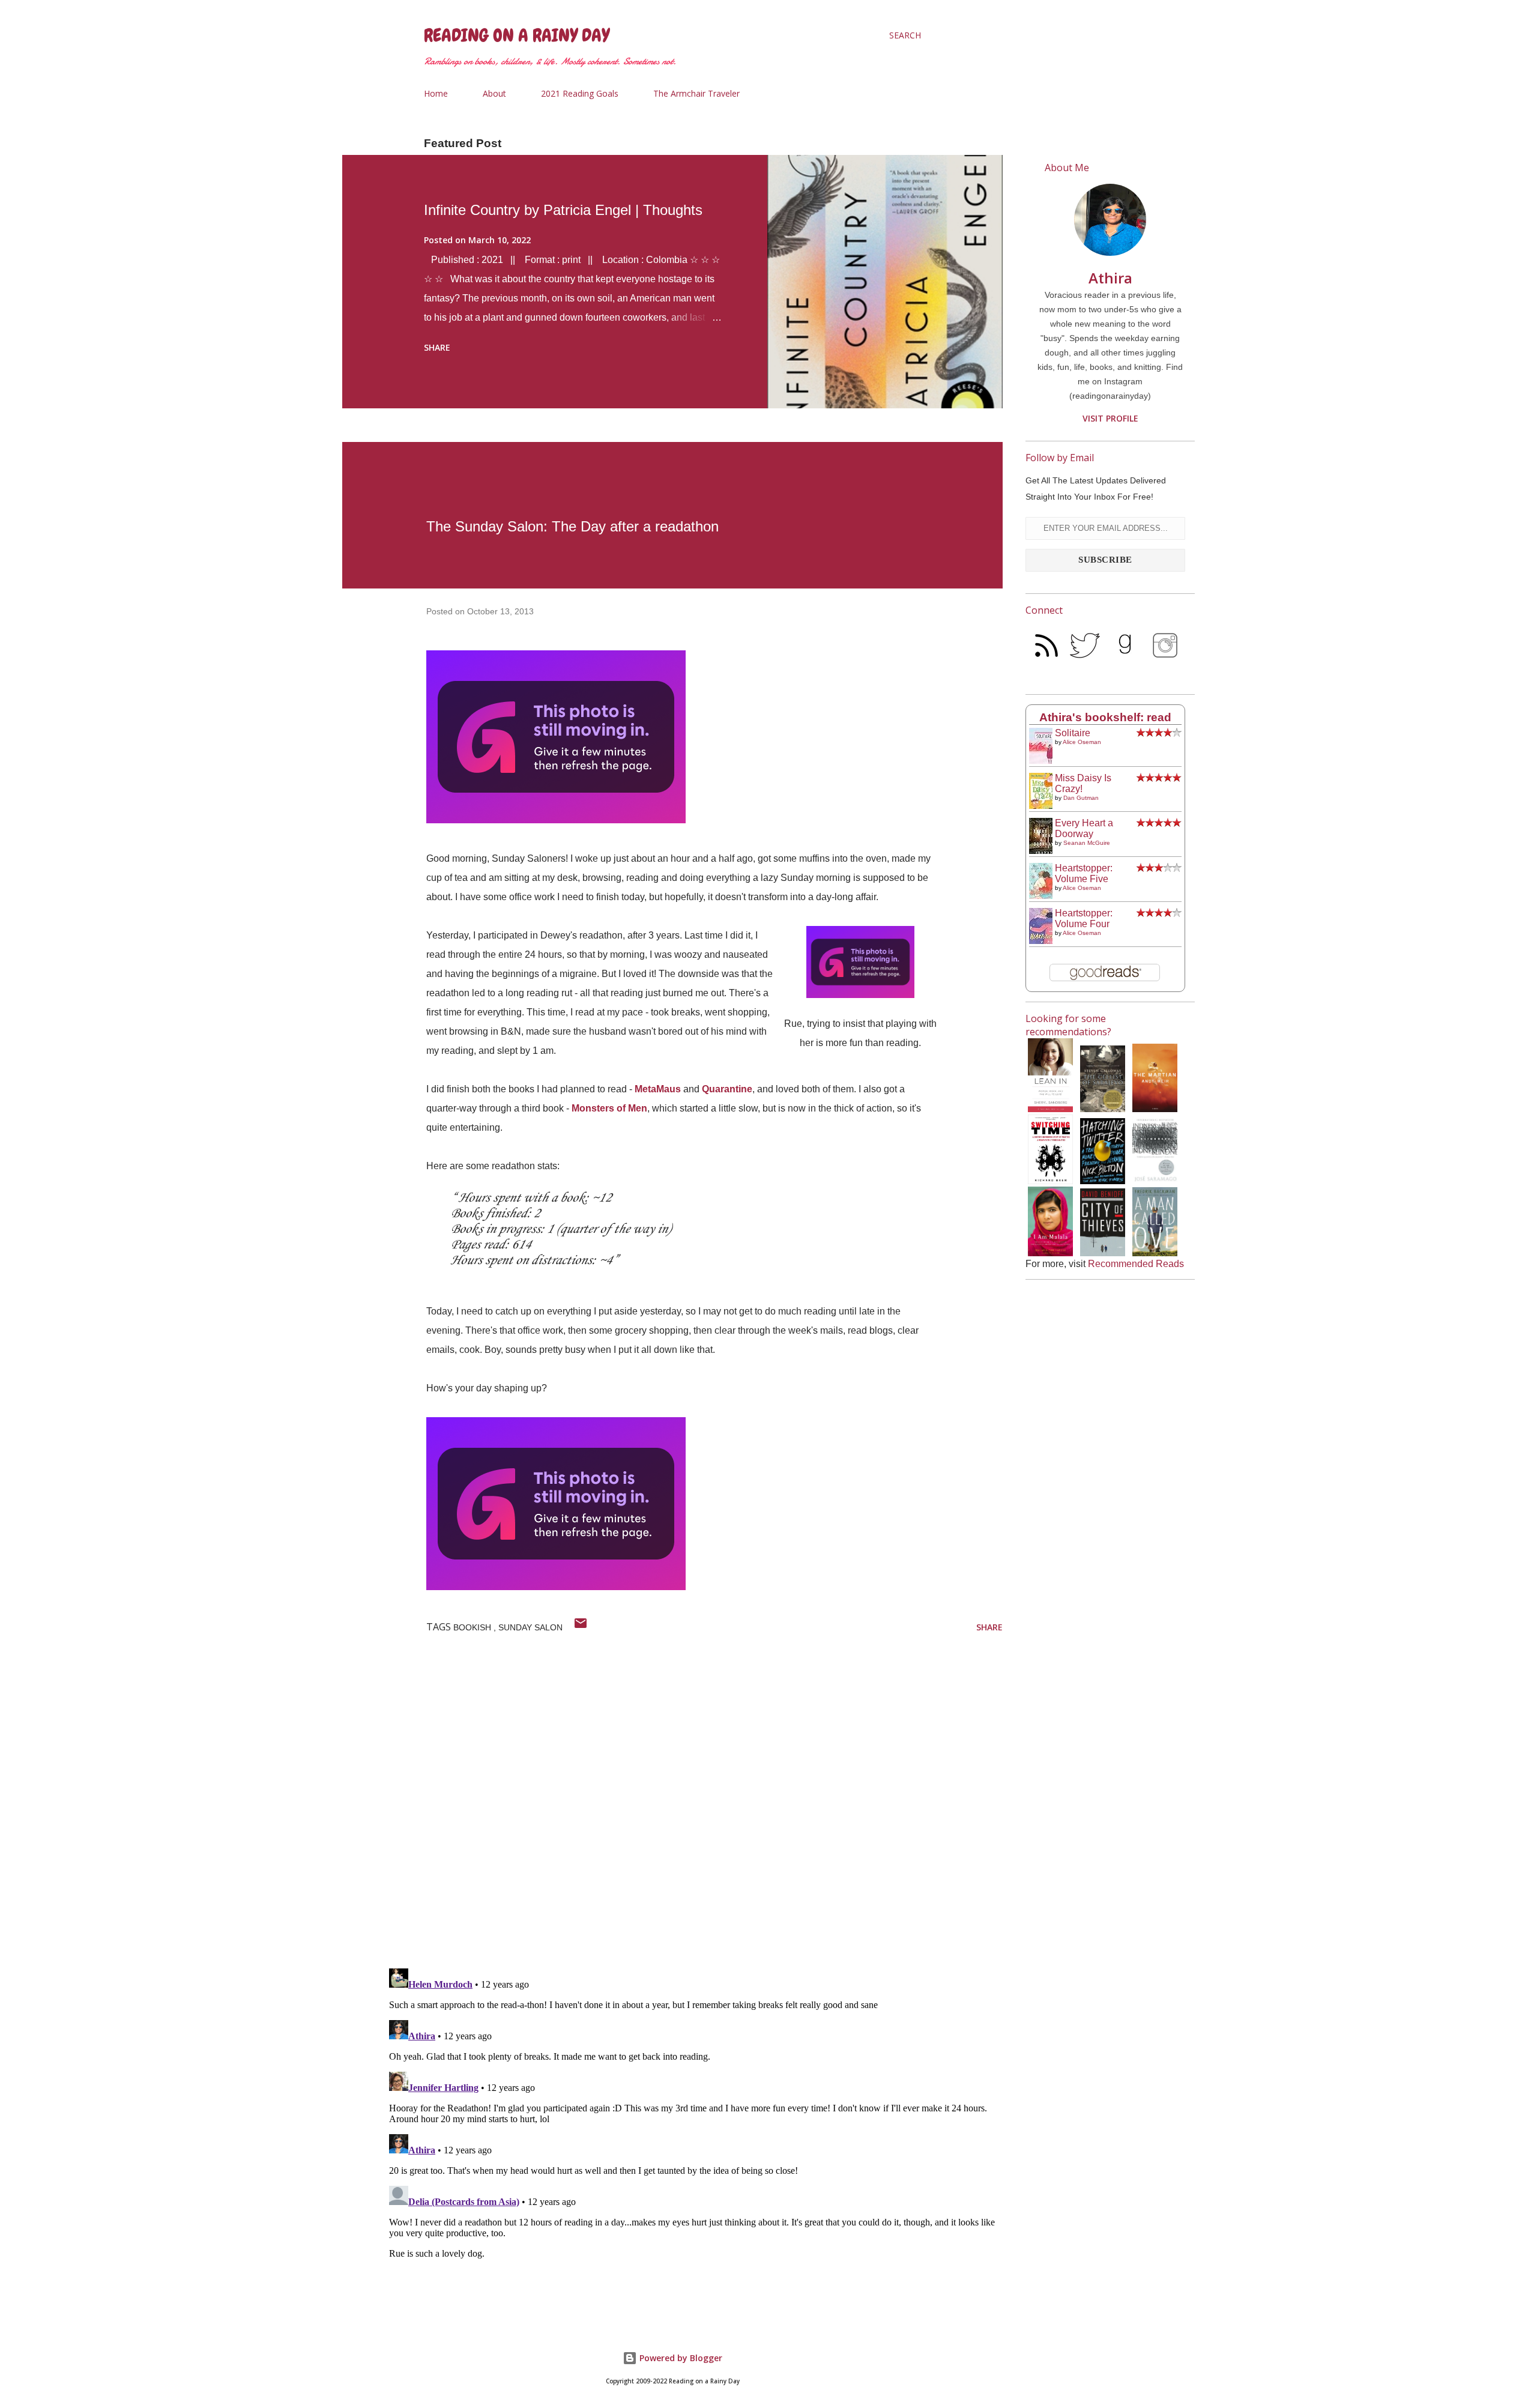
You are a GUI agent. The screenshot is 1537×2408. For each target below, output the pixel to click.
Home (436, 93)
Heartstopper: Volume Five (1084, 873)
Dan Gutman (1081, 798)
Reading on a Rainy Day (517, 35)
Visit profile (1110, 418)
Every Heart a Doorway (1084, 828)
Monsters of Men (609, 1108)
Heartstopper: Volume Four (1084, 918)
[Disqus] (693, 1803)
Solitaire (1073, 733)
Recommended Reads (1136, 1264)
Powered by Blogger (680, 2358)
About (494, 93)
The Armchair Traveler (696, 93)
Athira (1110, 278)
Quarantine (727, 1089)
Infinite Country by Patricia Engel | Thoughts (563, 210)
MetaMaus (658, 1089)
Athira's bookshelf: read (1105, 717)
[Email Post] (581, 1627)
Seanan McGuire (1087, 843)
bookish (473, 1627)
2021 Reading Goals (580, 93)
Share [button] (437, 347)
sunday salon (530, 1627)
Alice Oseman (1082, 742)
